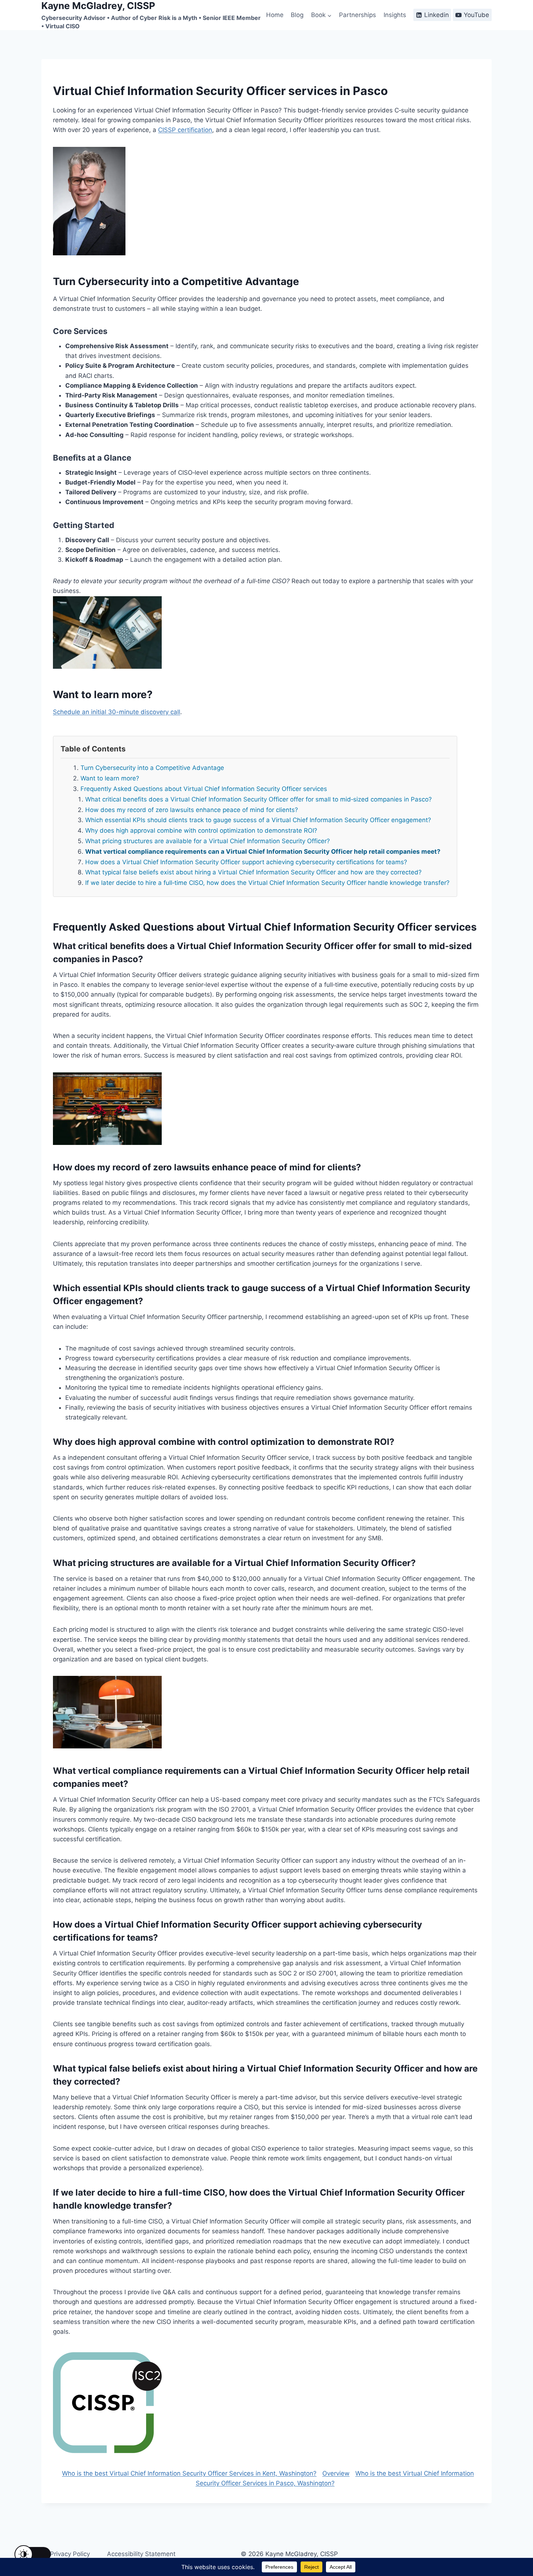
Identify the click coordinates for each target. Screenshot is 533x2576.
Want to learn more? (110, 778)
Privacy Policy (70, 2554)
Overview (336, 2473)
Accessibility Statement (141, 2554)
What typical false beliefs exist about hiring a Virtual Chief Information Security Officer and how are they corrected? (253, 872)
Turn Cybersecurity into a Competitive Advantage (152, 768)
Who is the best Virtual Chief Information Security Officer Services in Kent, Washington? (189, 2473)
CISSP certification (185, 130)
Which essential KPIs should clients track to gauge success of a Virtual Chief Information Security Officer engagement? (258, 820)
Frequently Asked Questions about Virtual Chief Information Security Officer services (204, 789)
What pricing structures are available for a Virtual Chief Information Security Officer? (208, 841)
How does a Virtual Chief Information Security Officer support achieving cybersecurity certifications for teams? (246, 862)
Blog (297, 15)
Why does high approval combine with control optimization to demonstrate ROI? (201, 830)
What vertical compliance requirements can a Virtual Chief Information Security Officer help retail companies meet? (263, 852)
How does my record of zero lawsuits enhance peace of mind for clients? (192, 810)
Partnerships (358, 15)
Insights (395, 15)
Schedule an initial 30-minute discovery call (117, 712)
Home (275, 15)
